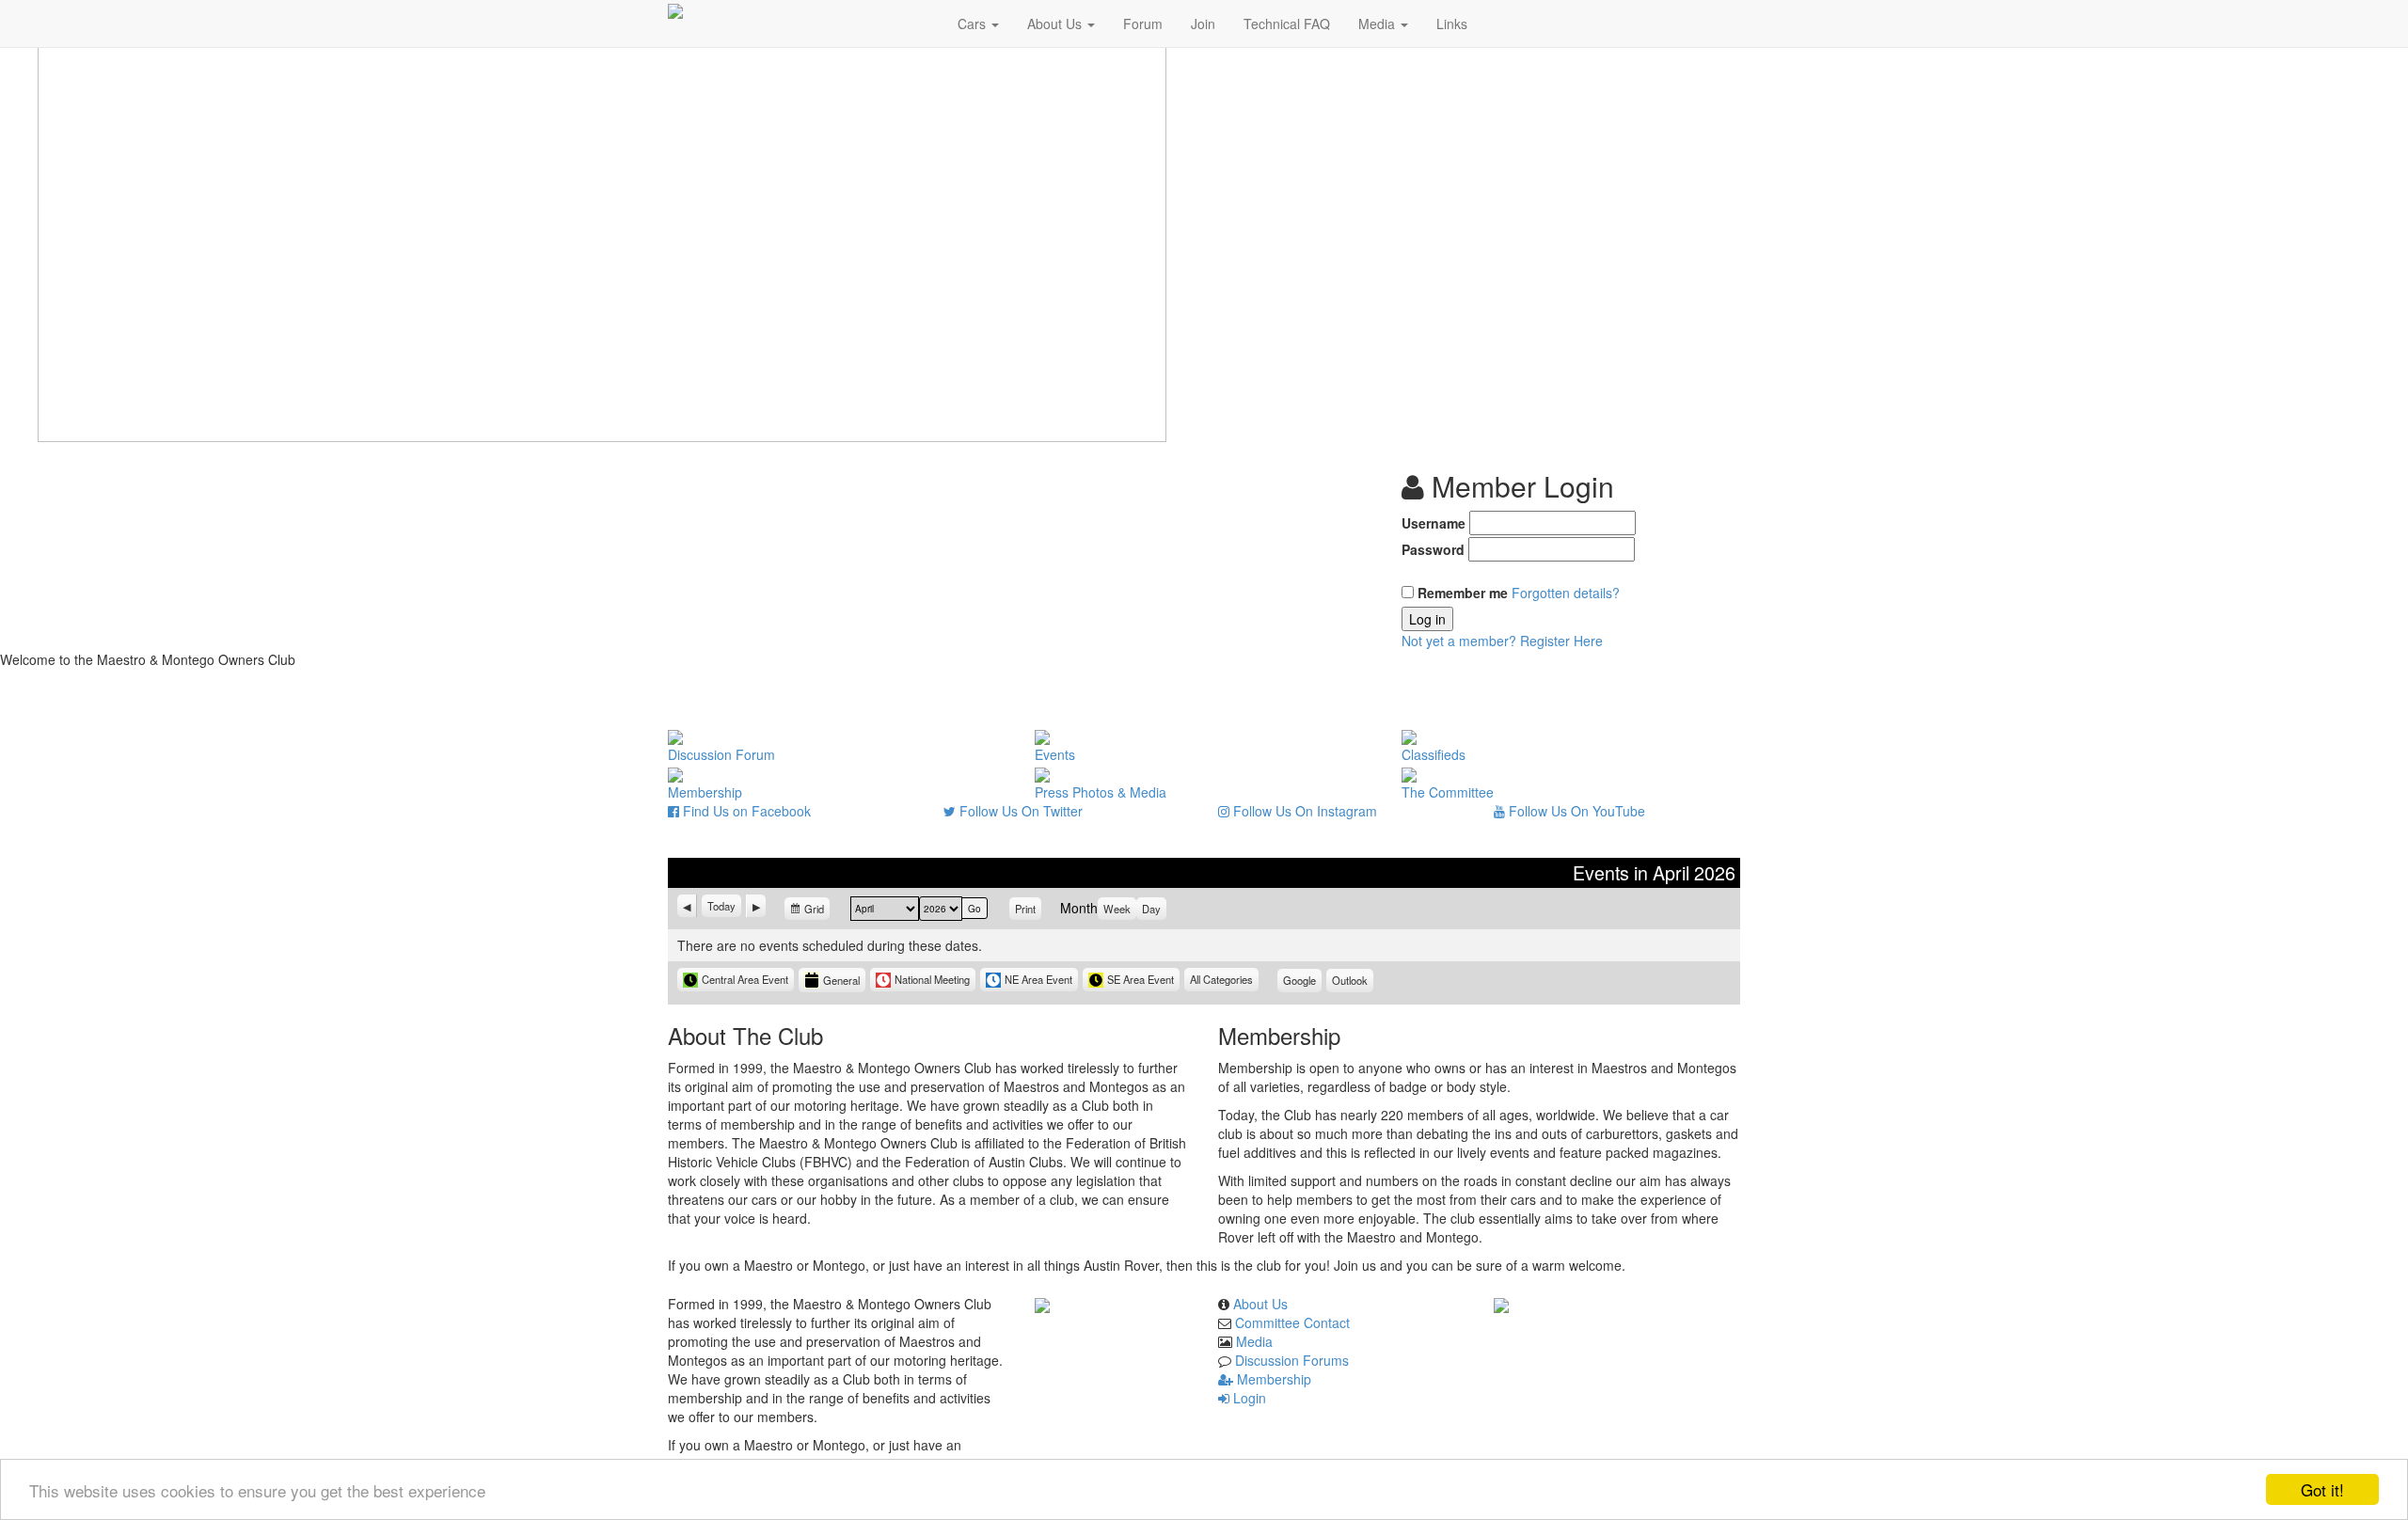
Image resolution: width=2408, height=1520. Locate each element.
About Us (1056, 24)
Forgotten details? (1566, 593)
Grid (815, 911)
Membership (1272, 1379)
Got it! (2322, 1489)
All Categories (1221, 979)
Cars (974, 24)
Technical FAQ (1287, 24)
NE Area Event (1038, 979)
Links (1452, 24)
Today (721, 906)
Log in (1427, 619)
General (841, 980)
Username (1434, 523)
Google (1302, 982)
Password (1433, 549)
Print (1028, 909)
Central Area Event (745, 979)
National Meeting (932, 979)
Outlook (1353, 982)
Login (1248, 1398)
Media (1378, 24)
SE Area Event (1141, 979)
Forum (1143, 24)
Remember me (1463, 593)
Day (1151, 909)
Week (1117, 909)
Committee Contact (1292, 1322)
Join (1203, 24)
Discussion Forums (1292, 1360)
